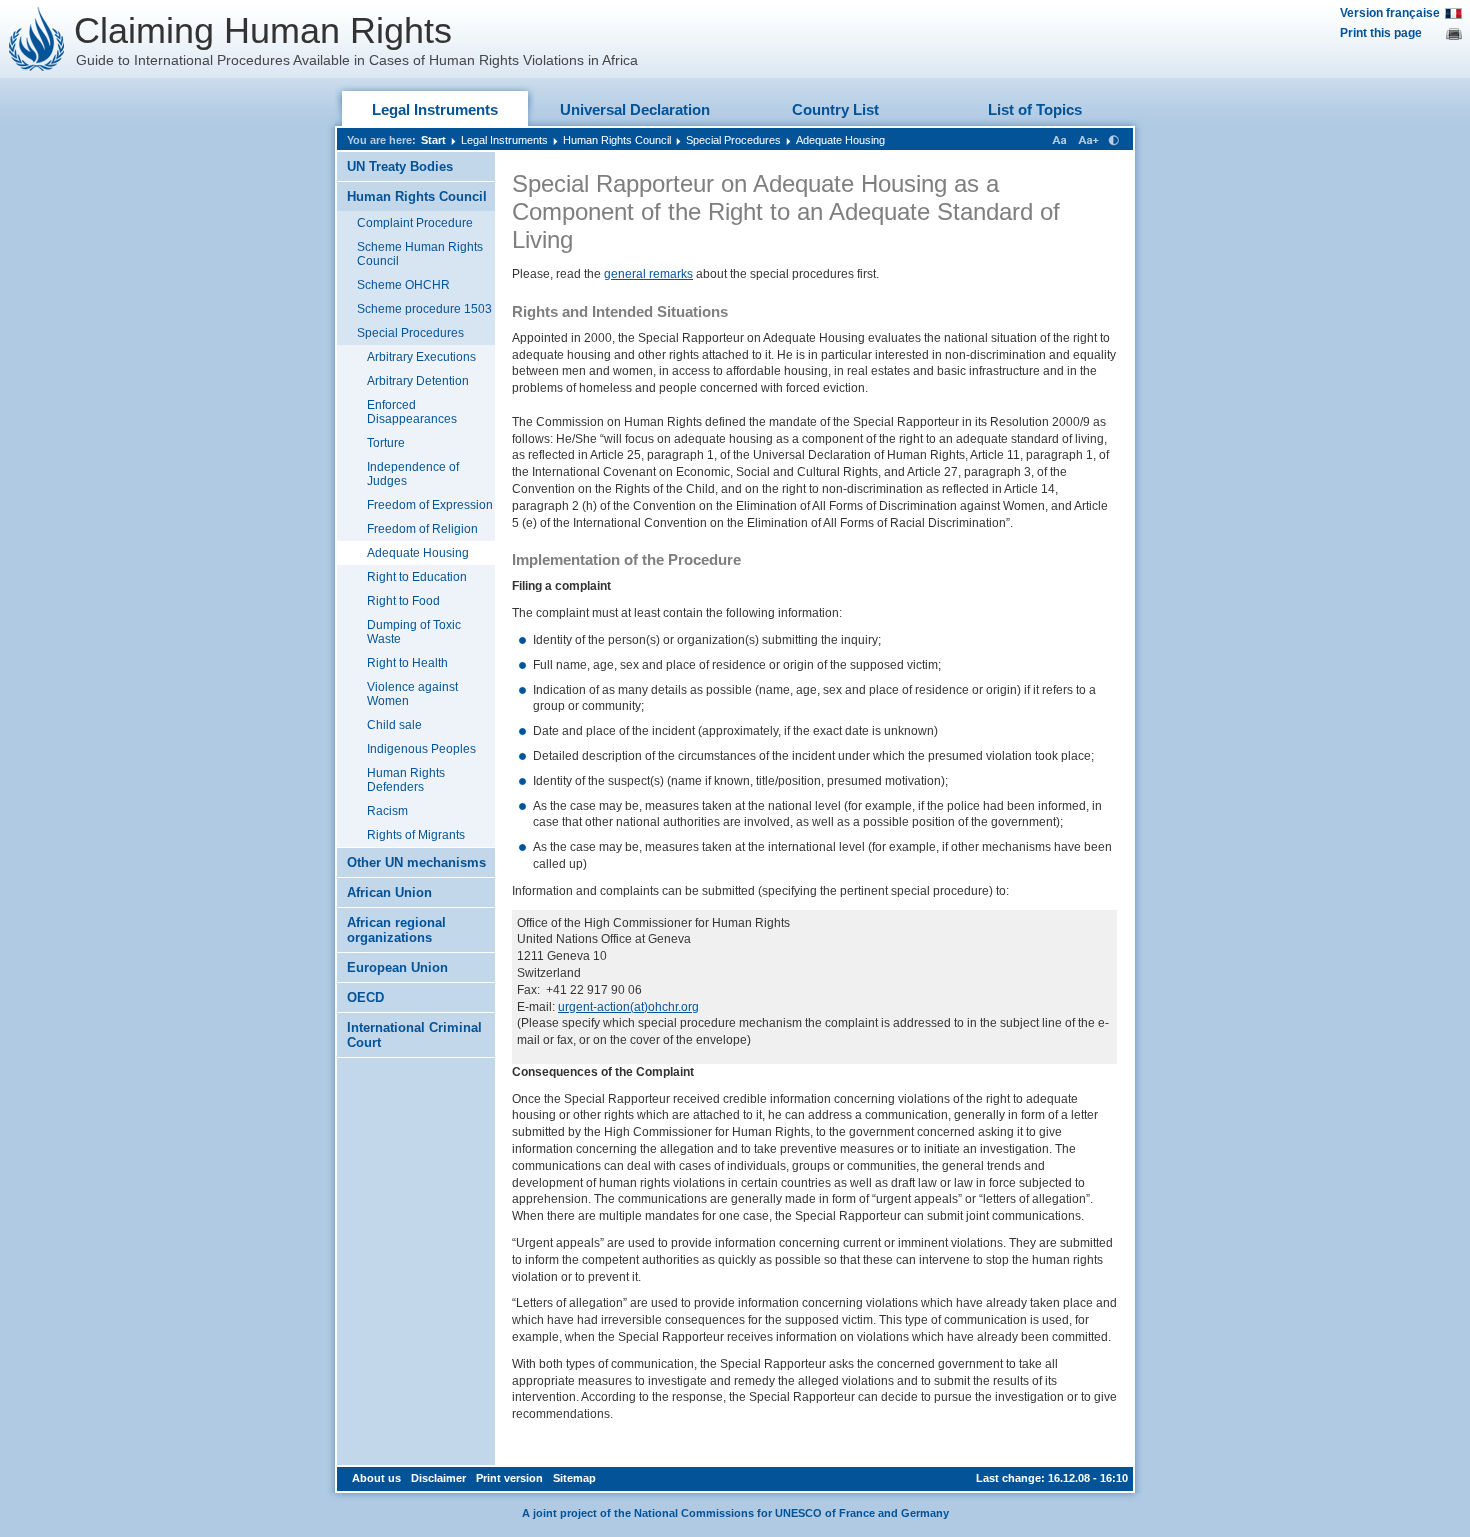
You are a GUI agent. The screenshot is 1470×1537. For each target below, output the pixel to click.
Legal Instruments (435, 109)
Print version (509, 1478)
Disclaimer (438, 1478)
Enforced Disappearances (412, 412)
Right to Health (407, 663)
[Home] (37, 39)
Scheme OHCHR (403, 285)
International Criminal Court (414, 1035)
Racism (387, 811)
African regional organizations (396, 930)
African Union (389, 892)
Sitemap (574, 1478)
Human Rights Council (617, 140)
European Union (397, 967)
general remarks (648, 274)
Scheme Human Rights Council (420, 254)
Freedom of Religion (422, 529)
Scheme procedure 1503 (424, 309)
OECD (365, 997)
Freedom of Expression (430, 505)
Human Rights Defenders (406, 780)
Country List (835, 109)
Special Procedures (733, 140)
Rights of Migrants (416, 835)
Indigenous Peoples (421, 749)
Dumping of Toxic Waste (414, 632)
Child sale (394, 725)
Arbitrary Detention (418, 381)
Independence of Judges (413, 474)
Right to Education (417, 577)
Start (433, 140)
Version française (1390, 13)
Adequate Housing (840, 140)
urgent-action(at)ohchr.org (628, 1007)
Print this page (1381, 33)
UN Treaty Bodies (400, 166)
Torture (386, 443)
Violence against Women (412, 694)
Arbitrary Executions (421, 357)
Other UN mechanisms (416, 862)
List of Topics (1035, 109)
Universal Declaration (635, 109)
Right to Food (403, 601)
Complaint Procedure (415, 223)
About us (376, 1478)
